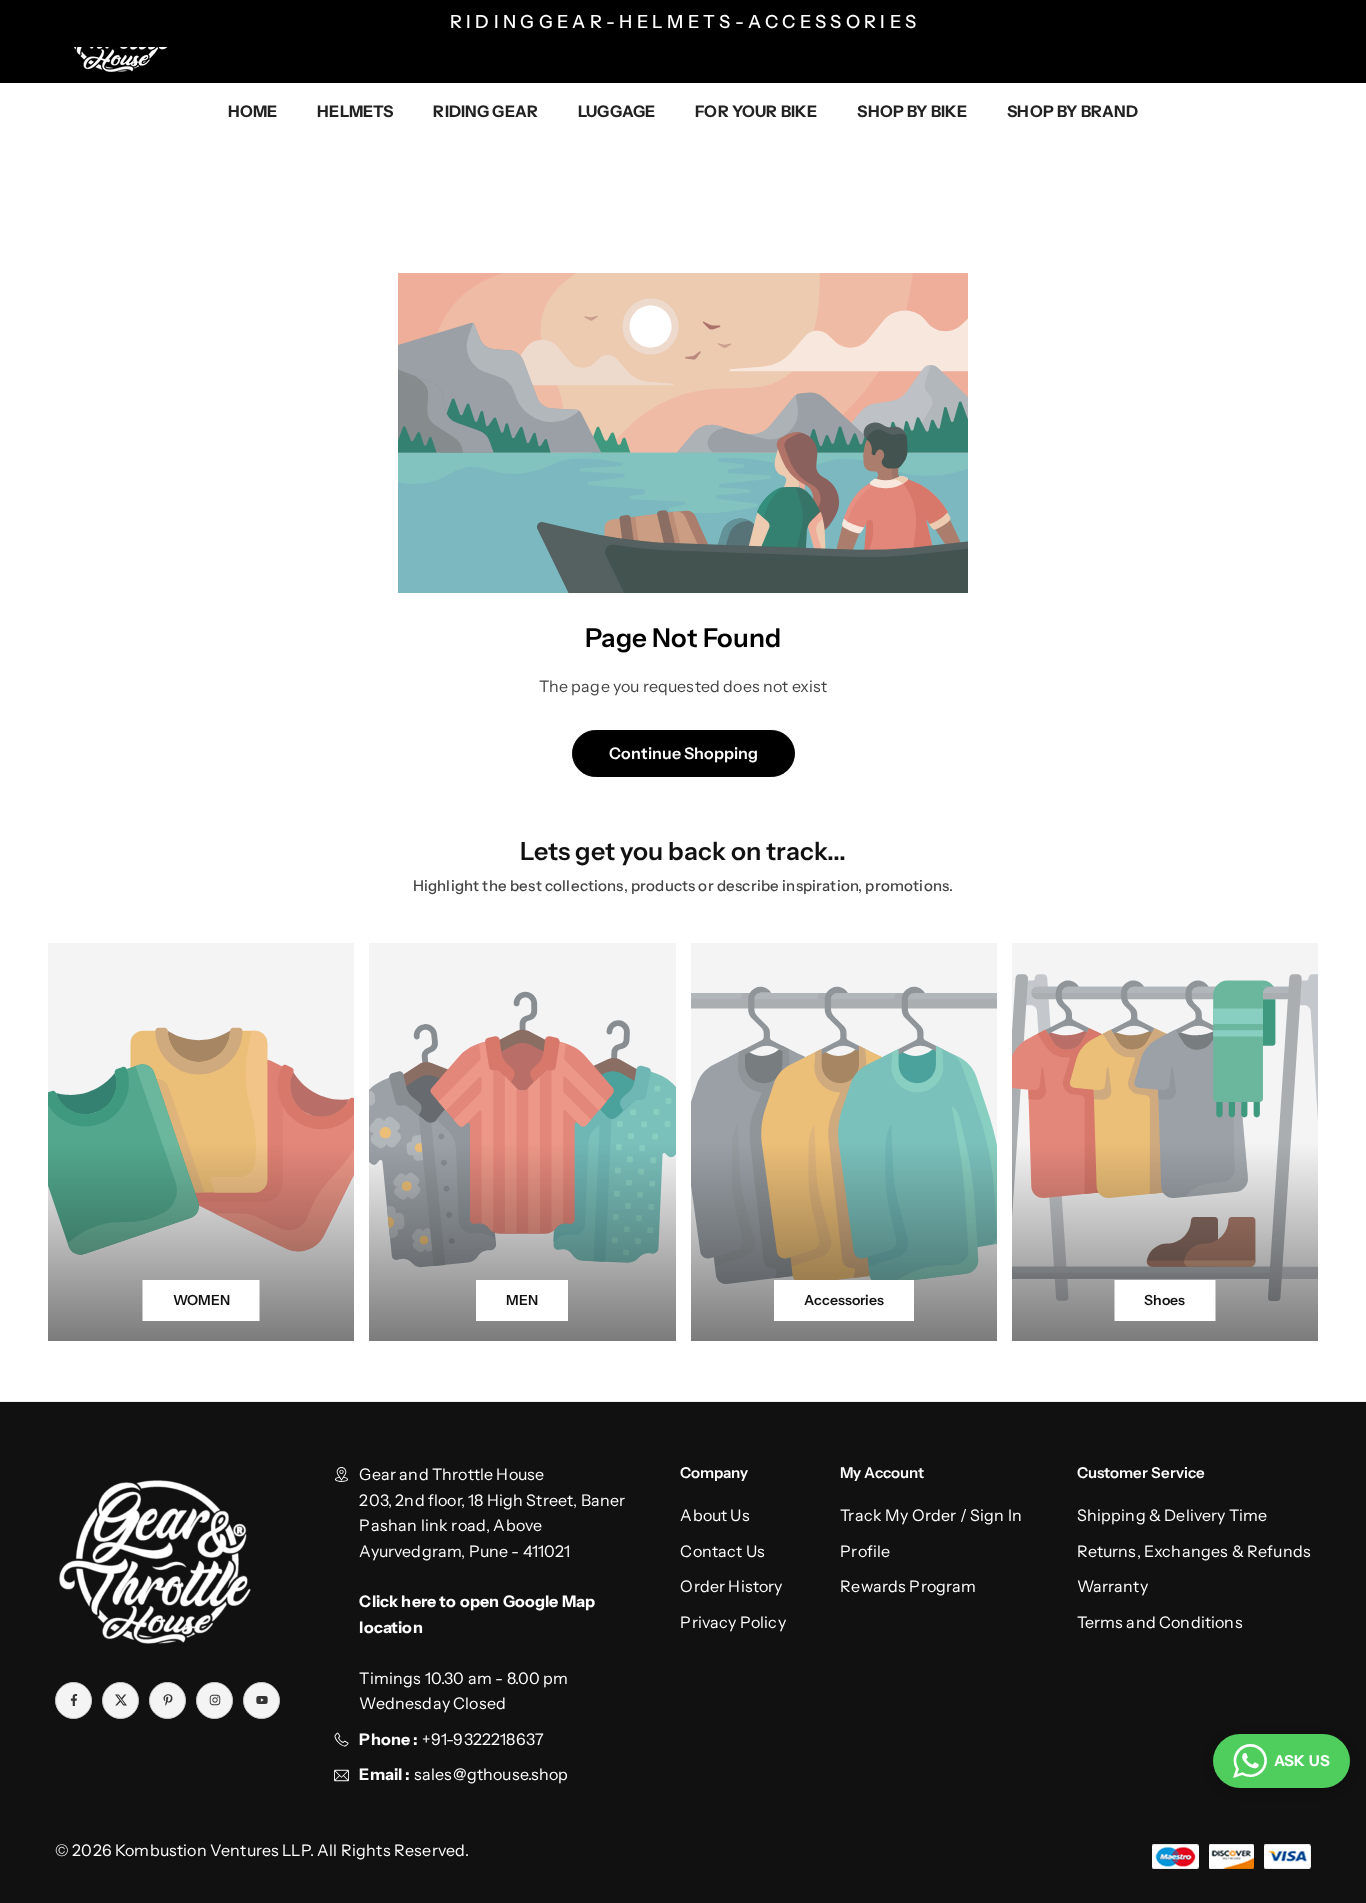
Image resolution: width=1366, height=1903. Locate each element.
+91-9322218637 (483, 1739)
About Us (714, 1515)
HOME (253, 111)
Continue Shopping (683, 753)
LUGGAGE (616, 111)
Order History (731, 1586)
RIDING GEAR (485, 111)
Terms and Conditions (1160, 1622)
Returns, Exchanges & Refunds (1194, 1551)
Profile (865, 1551)
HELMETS (355, 111)
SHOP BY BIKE (912, 111)
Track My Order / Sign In (931, 1515)
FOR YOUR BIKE (756, 111)
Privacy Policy (732, 1622)
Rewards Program (908, 1586)
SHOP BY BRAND (1072, 111)
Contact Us (722, 1551)
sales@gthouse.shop (490, 1774)
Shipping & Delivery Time (1172, 1515)
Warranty (1112, 1586)
